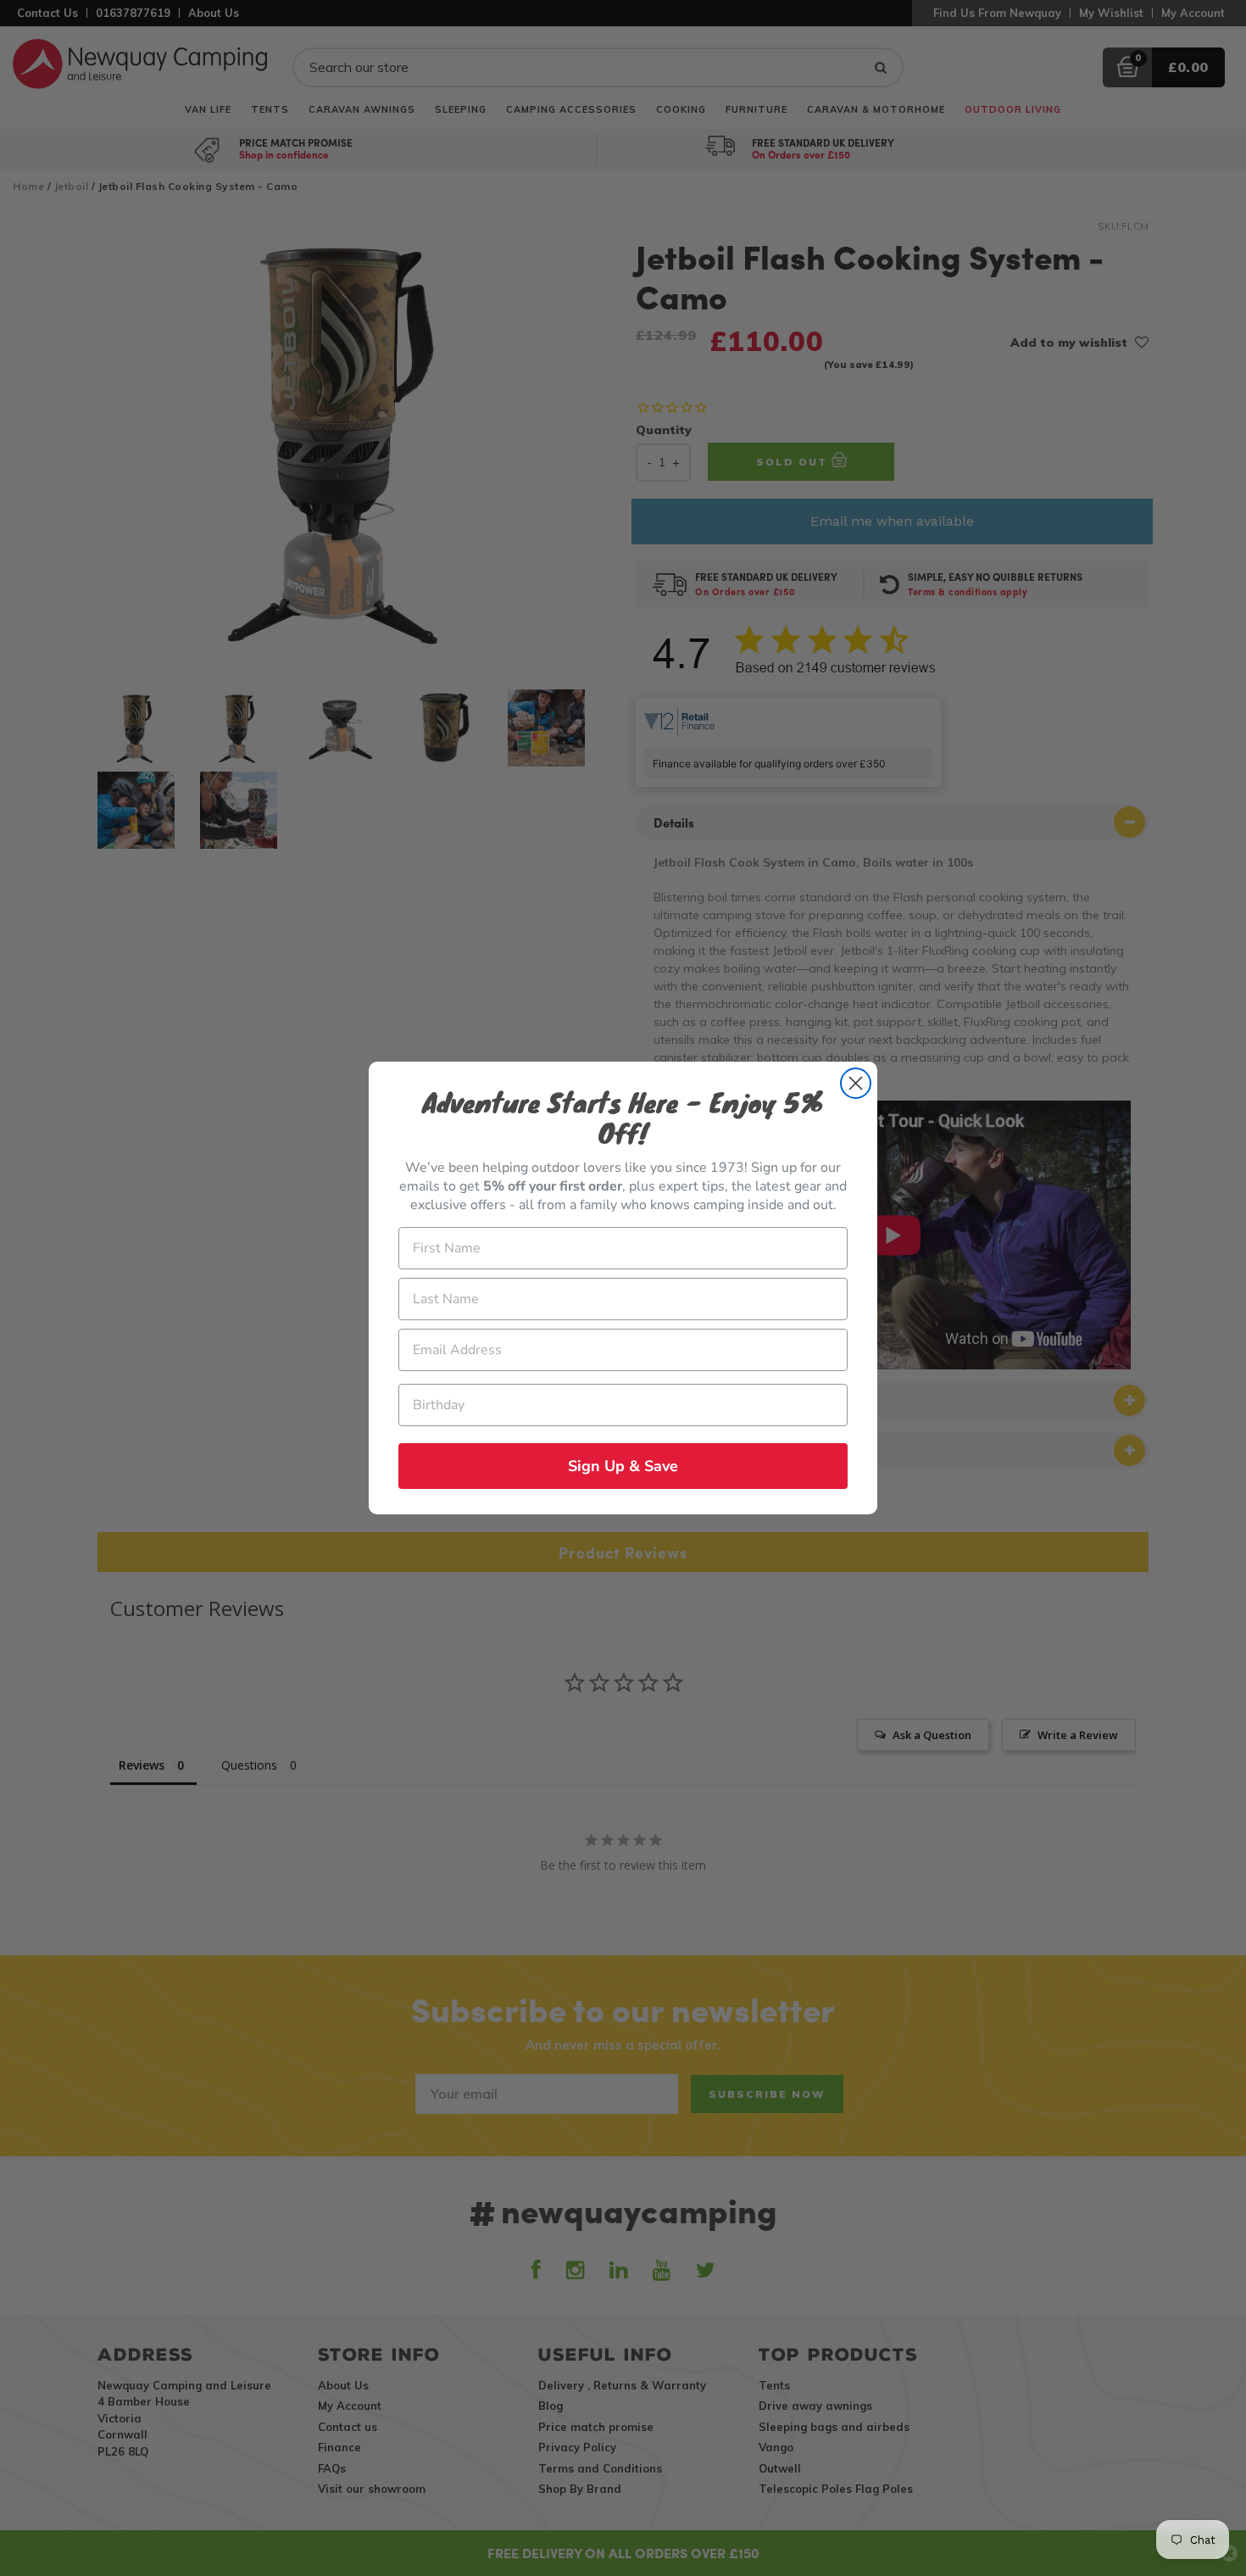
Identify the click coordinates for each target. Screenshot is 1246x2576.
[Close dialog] (856, 1083)
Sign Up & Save (623, 1466)
